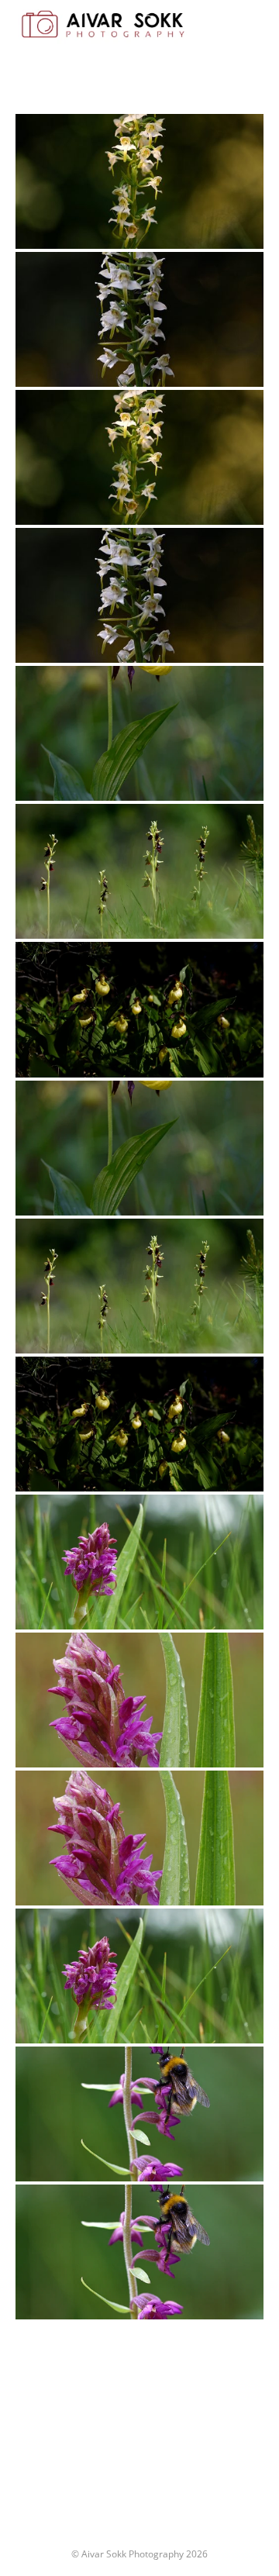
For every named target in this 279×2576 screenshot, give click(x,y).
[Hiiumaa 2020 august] (139, 2252)
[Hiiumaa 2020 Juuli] (139, 2114)
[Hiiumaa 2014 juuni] (139, 1562)
